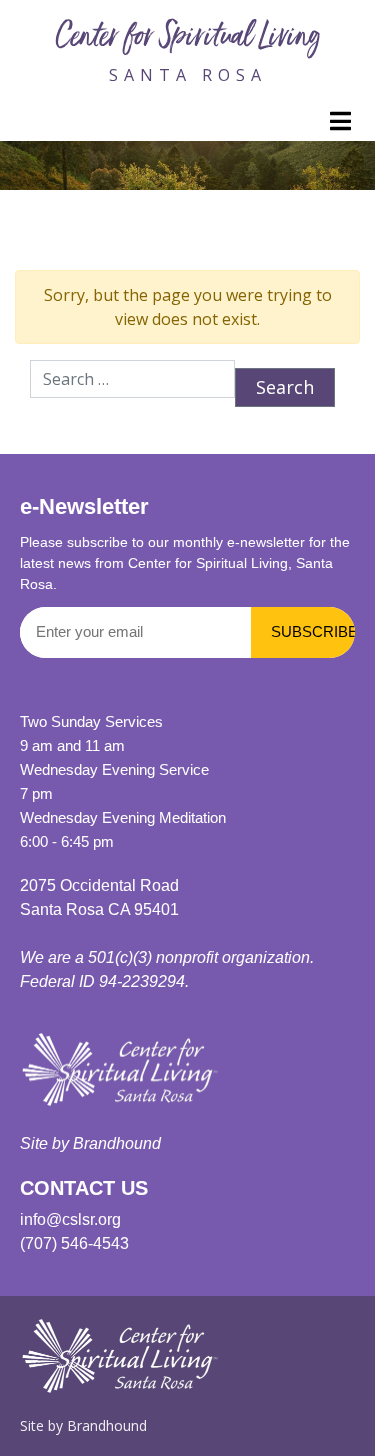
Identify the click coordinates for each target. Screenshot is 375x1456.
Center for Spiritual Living (188, 39)
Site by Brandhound (83, 1425)
